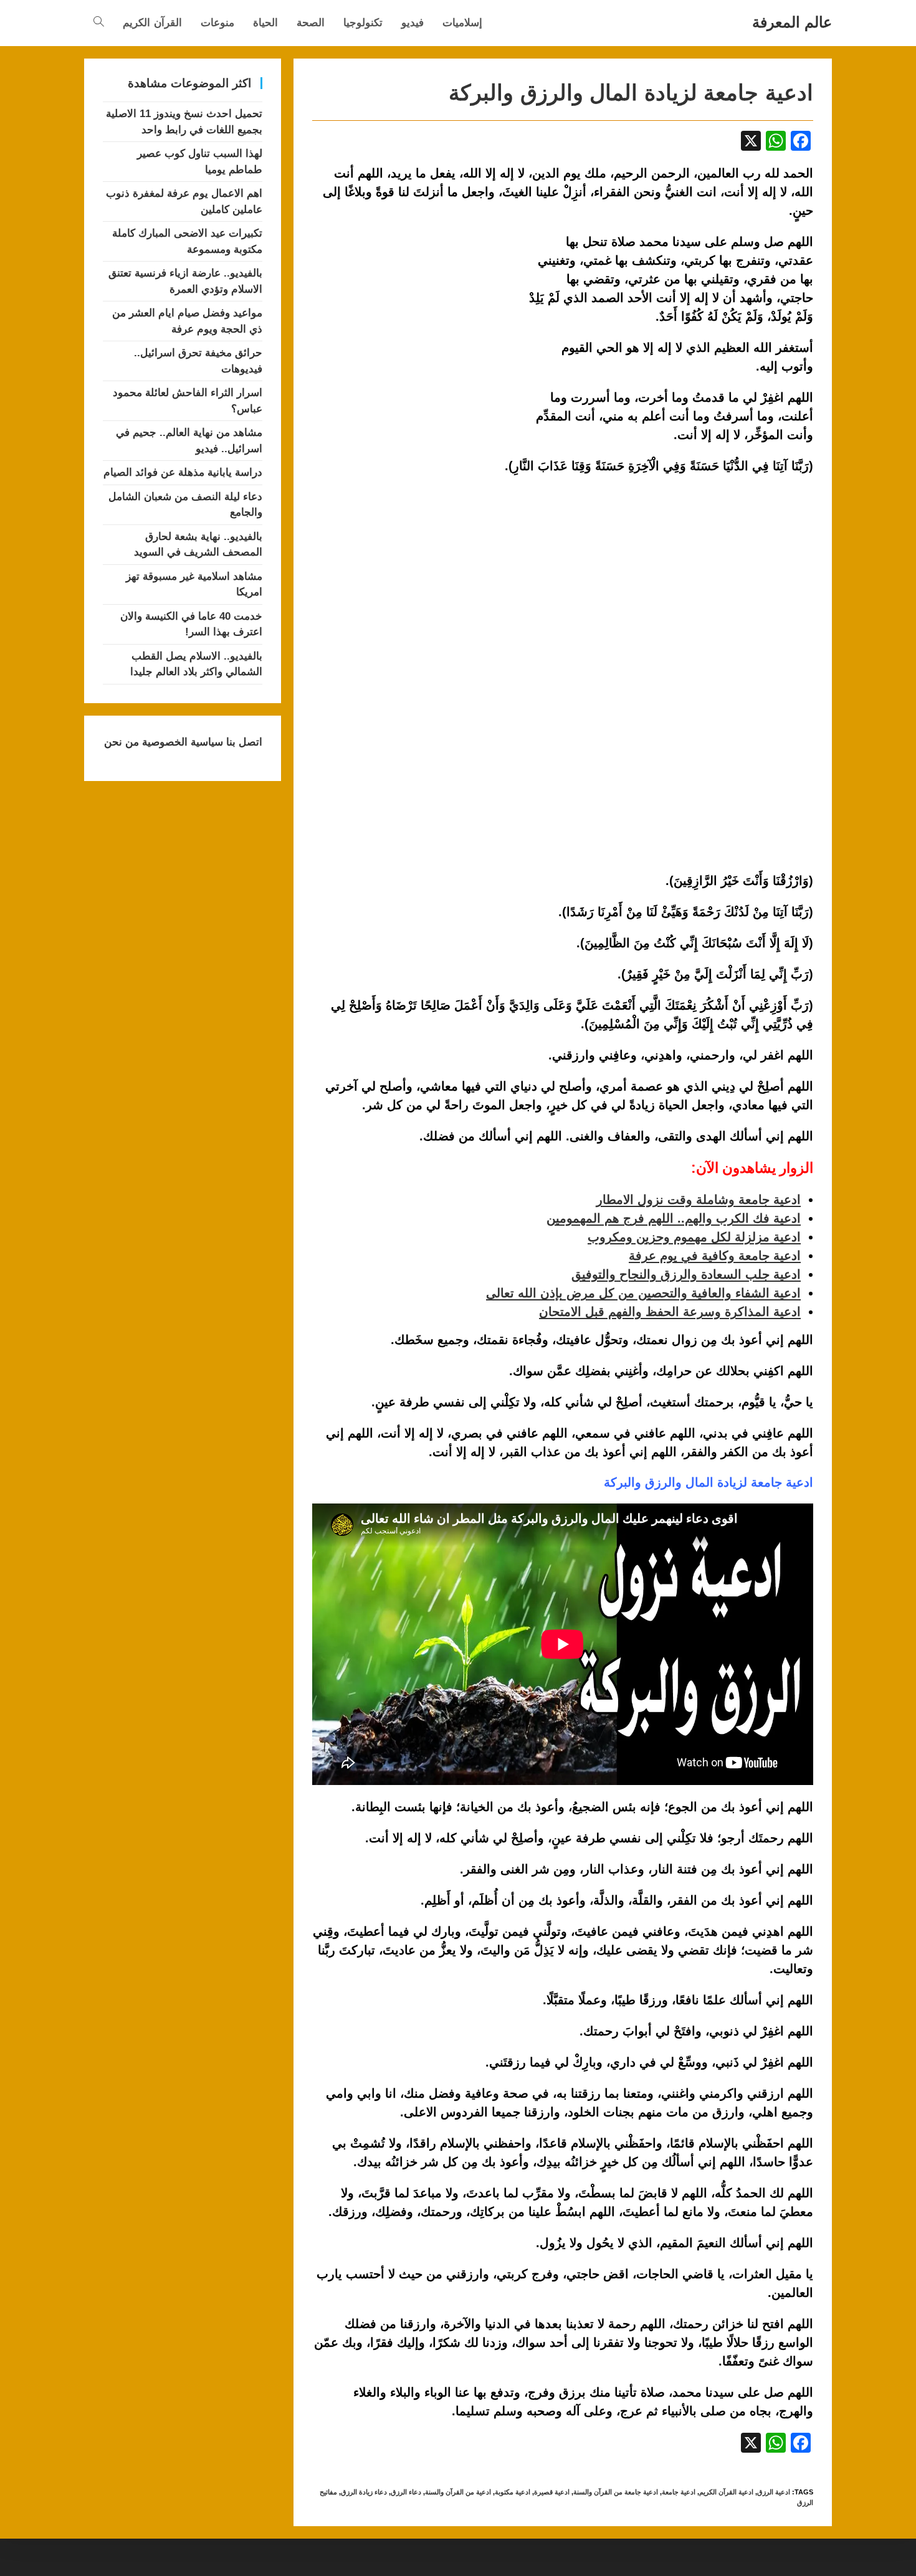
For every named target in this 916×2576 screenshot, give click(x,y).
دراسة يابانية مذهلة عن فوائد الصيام (183, 472)
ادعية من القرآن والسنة (458, 2492)
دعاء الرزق (406, 2492)
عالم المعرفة (792, 22)
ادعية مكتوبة (513, 2492)
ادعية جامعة (679, 2492)
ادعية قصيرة (552, 2492)
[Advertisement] (417, 324)
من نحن (122, 742)
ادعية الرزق (774, 2492)
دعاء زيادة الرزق (364, 2492)
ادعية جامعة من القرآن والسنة (616, 2492)
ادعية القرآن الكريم (726, 2492)
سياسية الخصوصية (181, 742)
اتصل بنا (243, 742)
